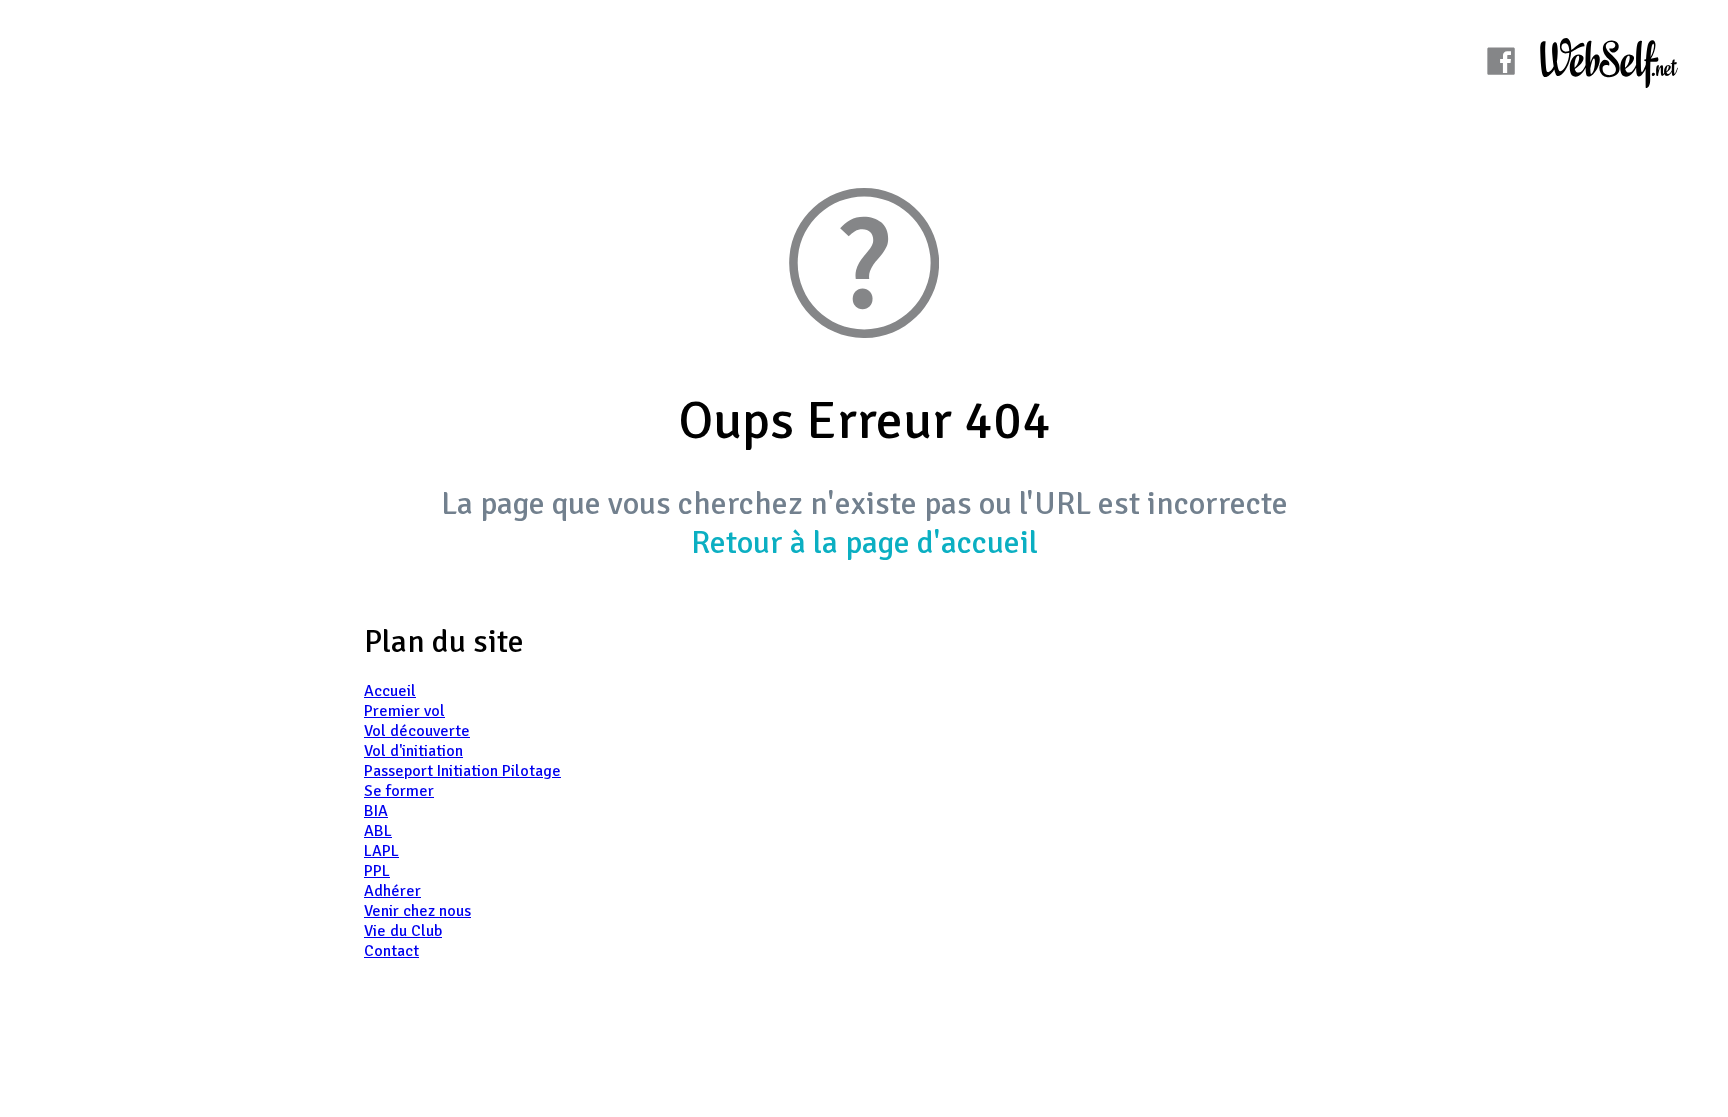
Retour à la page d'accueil (864, 542)
